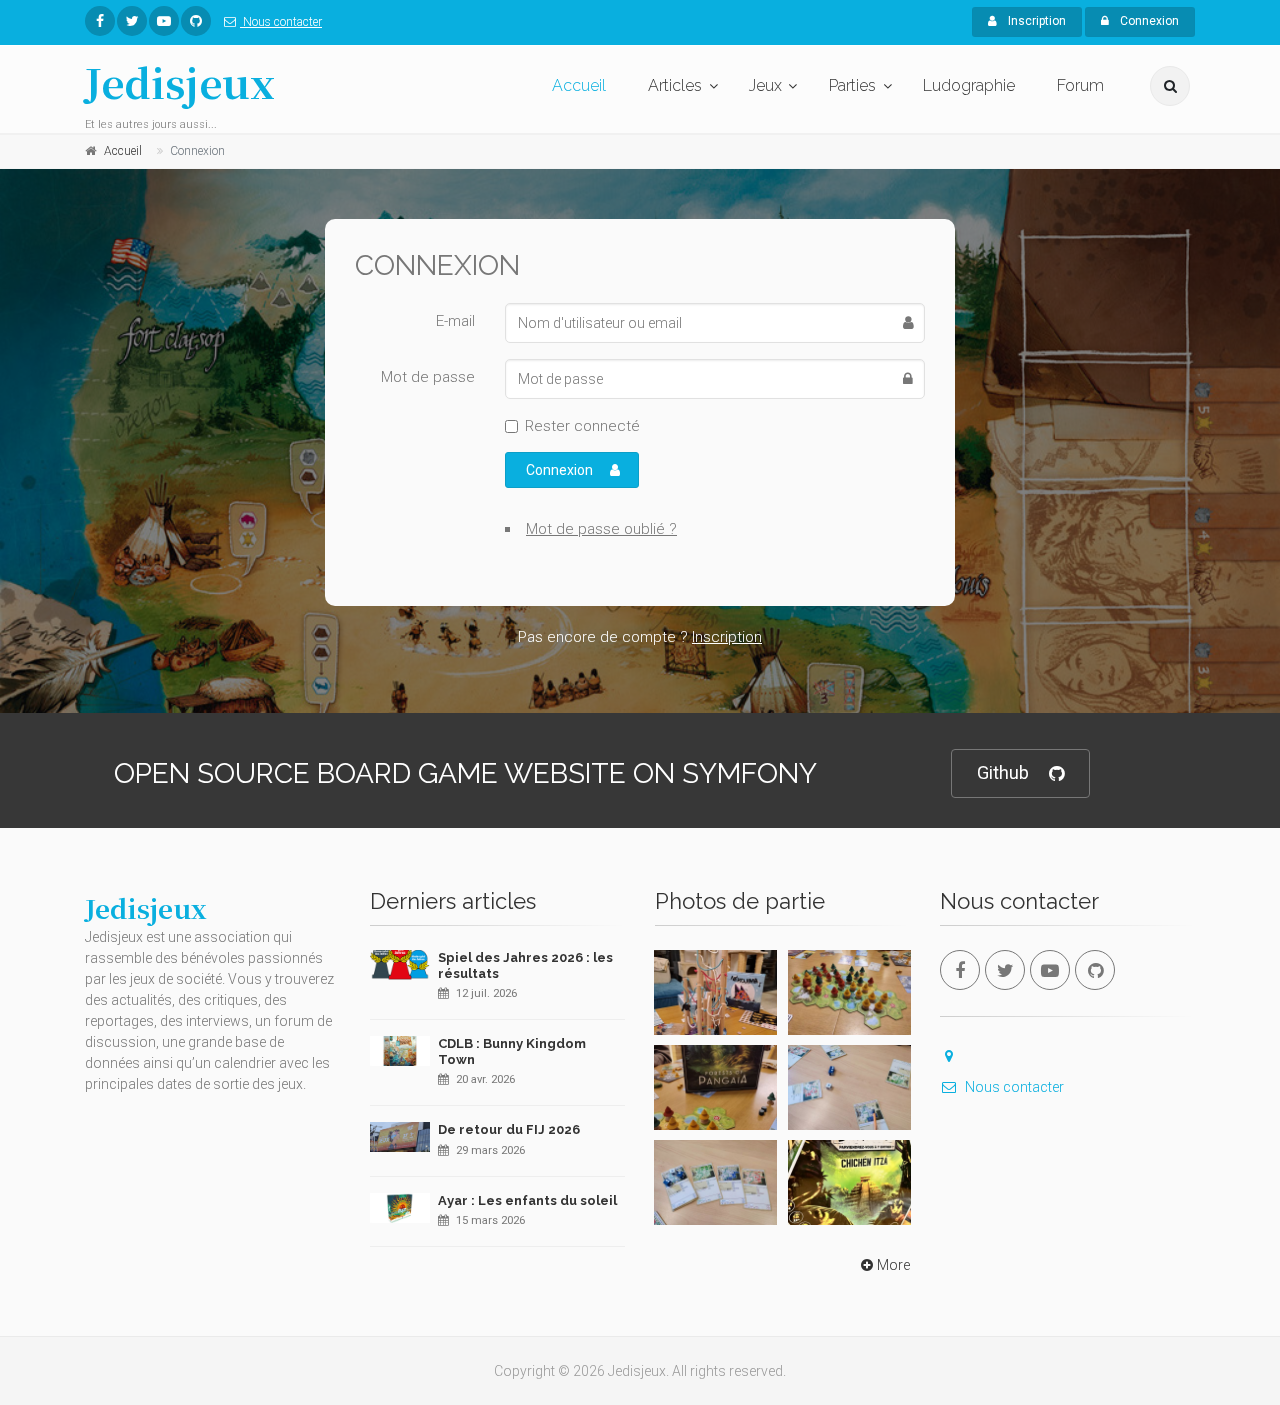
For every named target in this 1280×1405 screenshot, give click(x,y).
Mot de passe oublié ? (601, 529)
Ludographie (969, 85)
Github (1003, 772)
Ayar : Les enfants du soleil (527, 1200)
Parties (852, 85)
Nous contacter (281, 22)
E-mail (455, 321)
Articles (675, 85)
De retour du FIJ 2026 (509, 1129)
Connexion (1148, 21)
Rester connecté (582, 426)
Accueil (579, 85)
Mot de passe (428, 377)
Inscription (1035, 21)
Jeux (765, 85)
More (893, 1265)
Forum (1080, 85)
